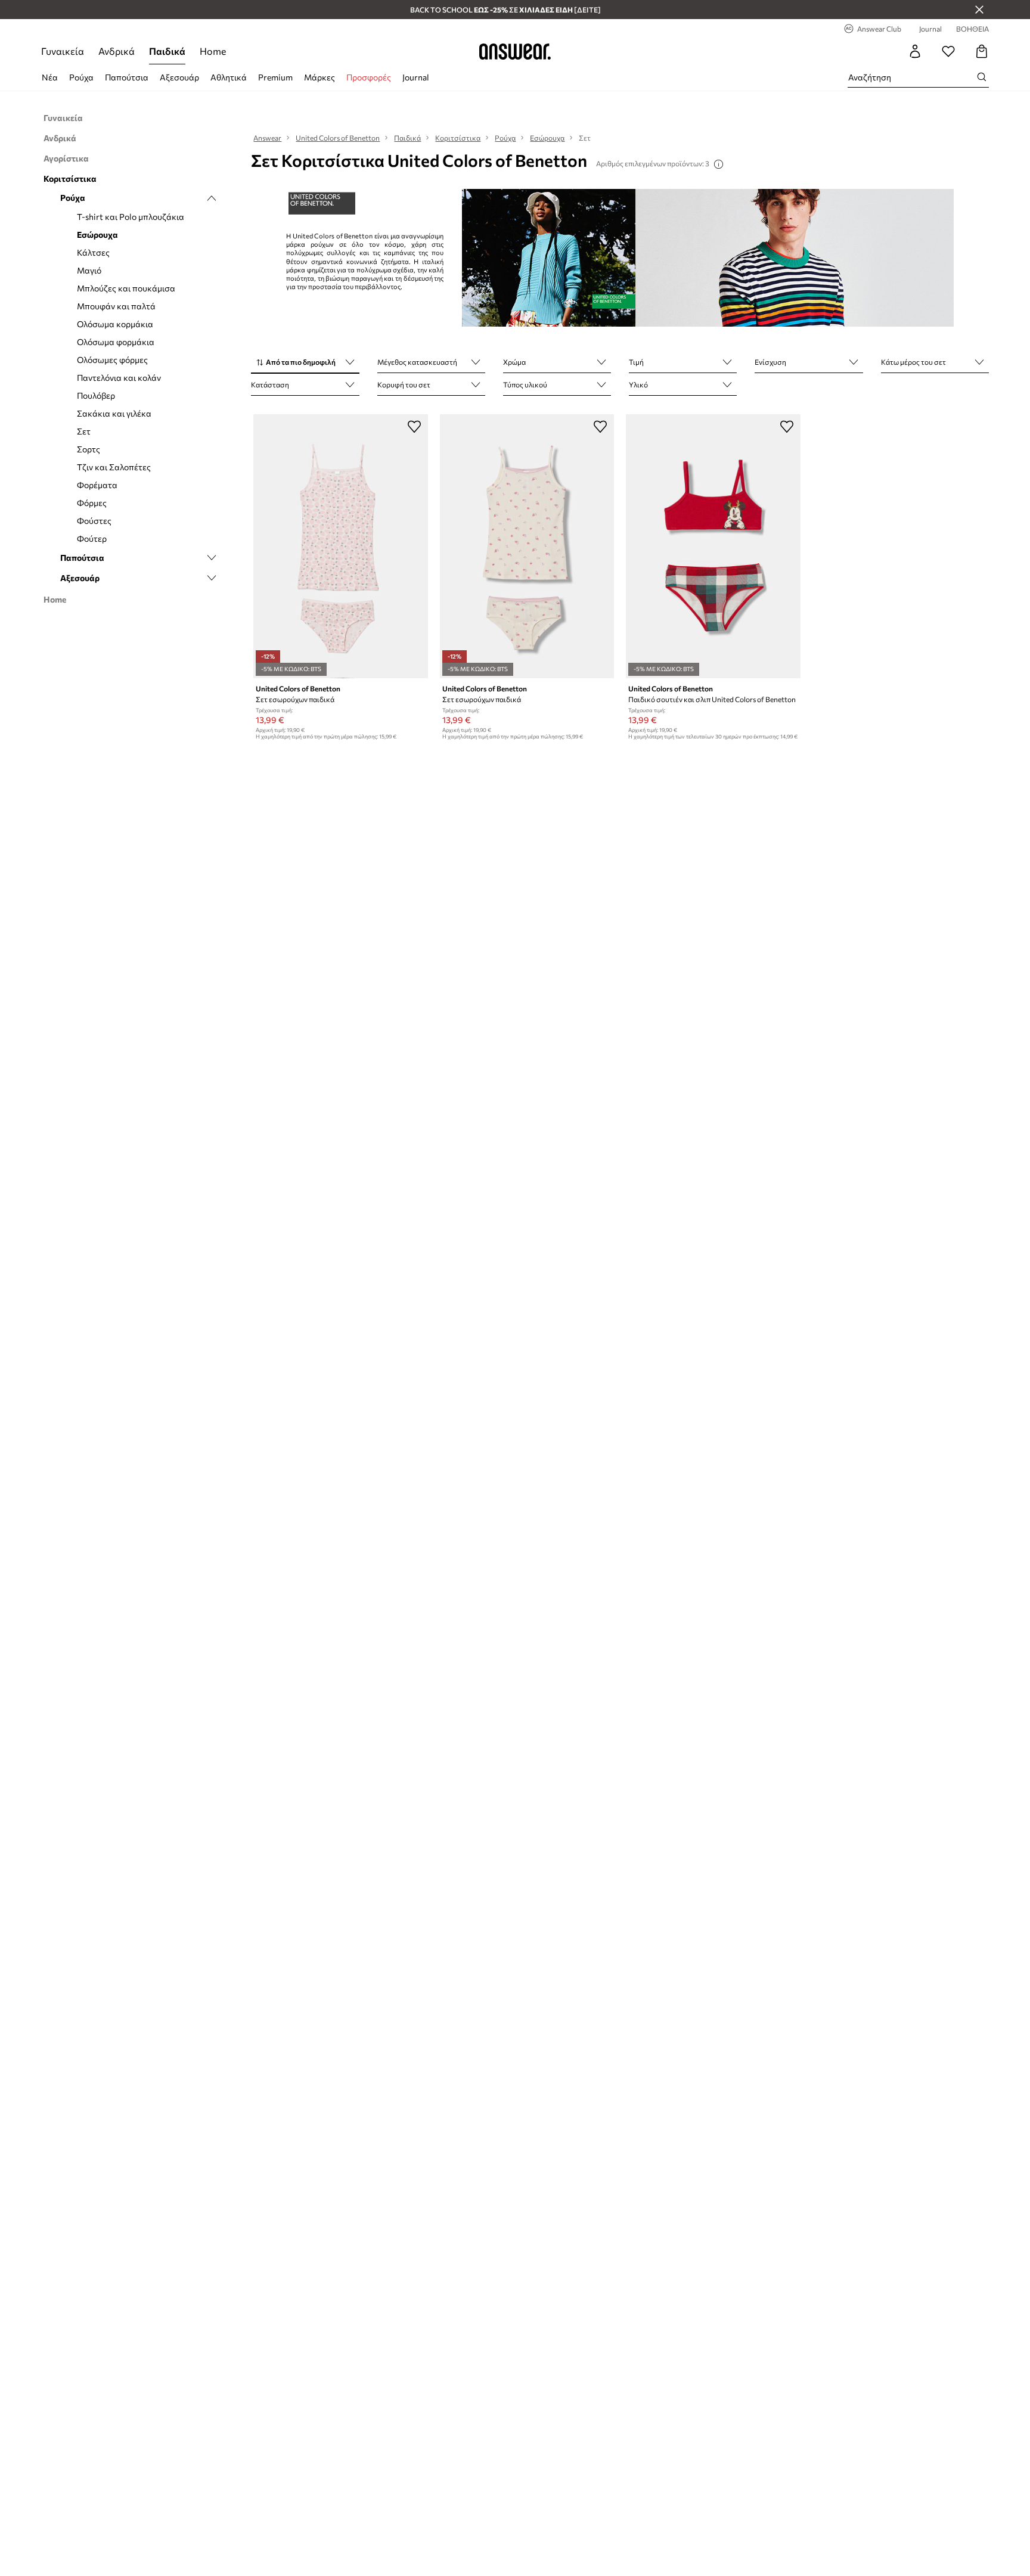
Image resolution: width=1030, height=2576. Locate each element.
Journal (416, 77)
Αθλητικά (229, 77)
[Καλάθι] (982, 51)
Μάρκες (319, 77)
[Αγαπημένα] (948, 51)
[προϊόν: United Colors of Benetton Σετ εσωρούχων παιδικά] (340, 546)
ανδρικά (117, 51)
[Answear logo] (515, 51)
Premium (275, 77)
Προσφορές (369, 77)
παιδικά (167, 51)
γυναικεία (63, 51)
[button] (305, 363)
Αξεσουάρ (179, 77)
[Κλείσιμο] (979, 10)
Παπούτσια (127, 77)
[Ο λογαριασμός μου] (915, 51)
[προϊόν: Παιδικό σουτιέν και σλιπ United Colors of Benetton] (713, 546)
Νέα (50, 77)
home (213, 51)
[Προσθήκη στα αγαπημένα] (414, 426)
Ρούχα (81, 77)
